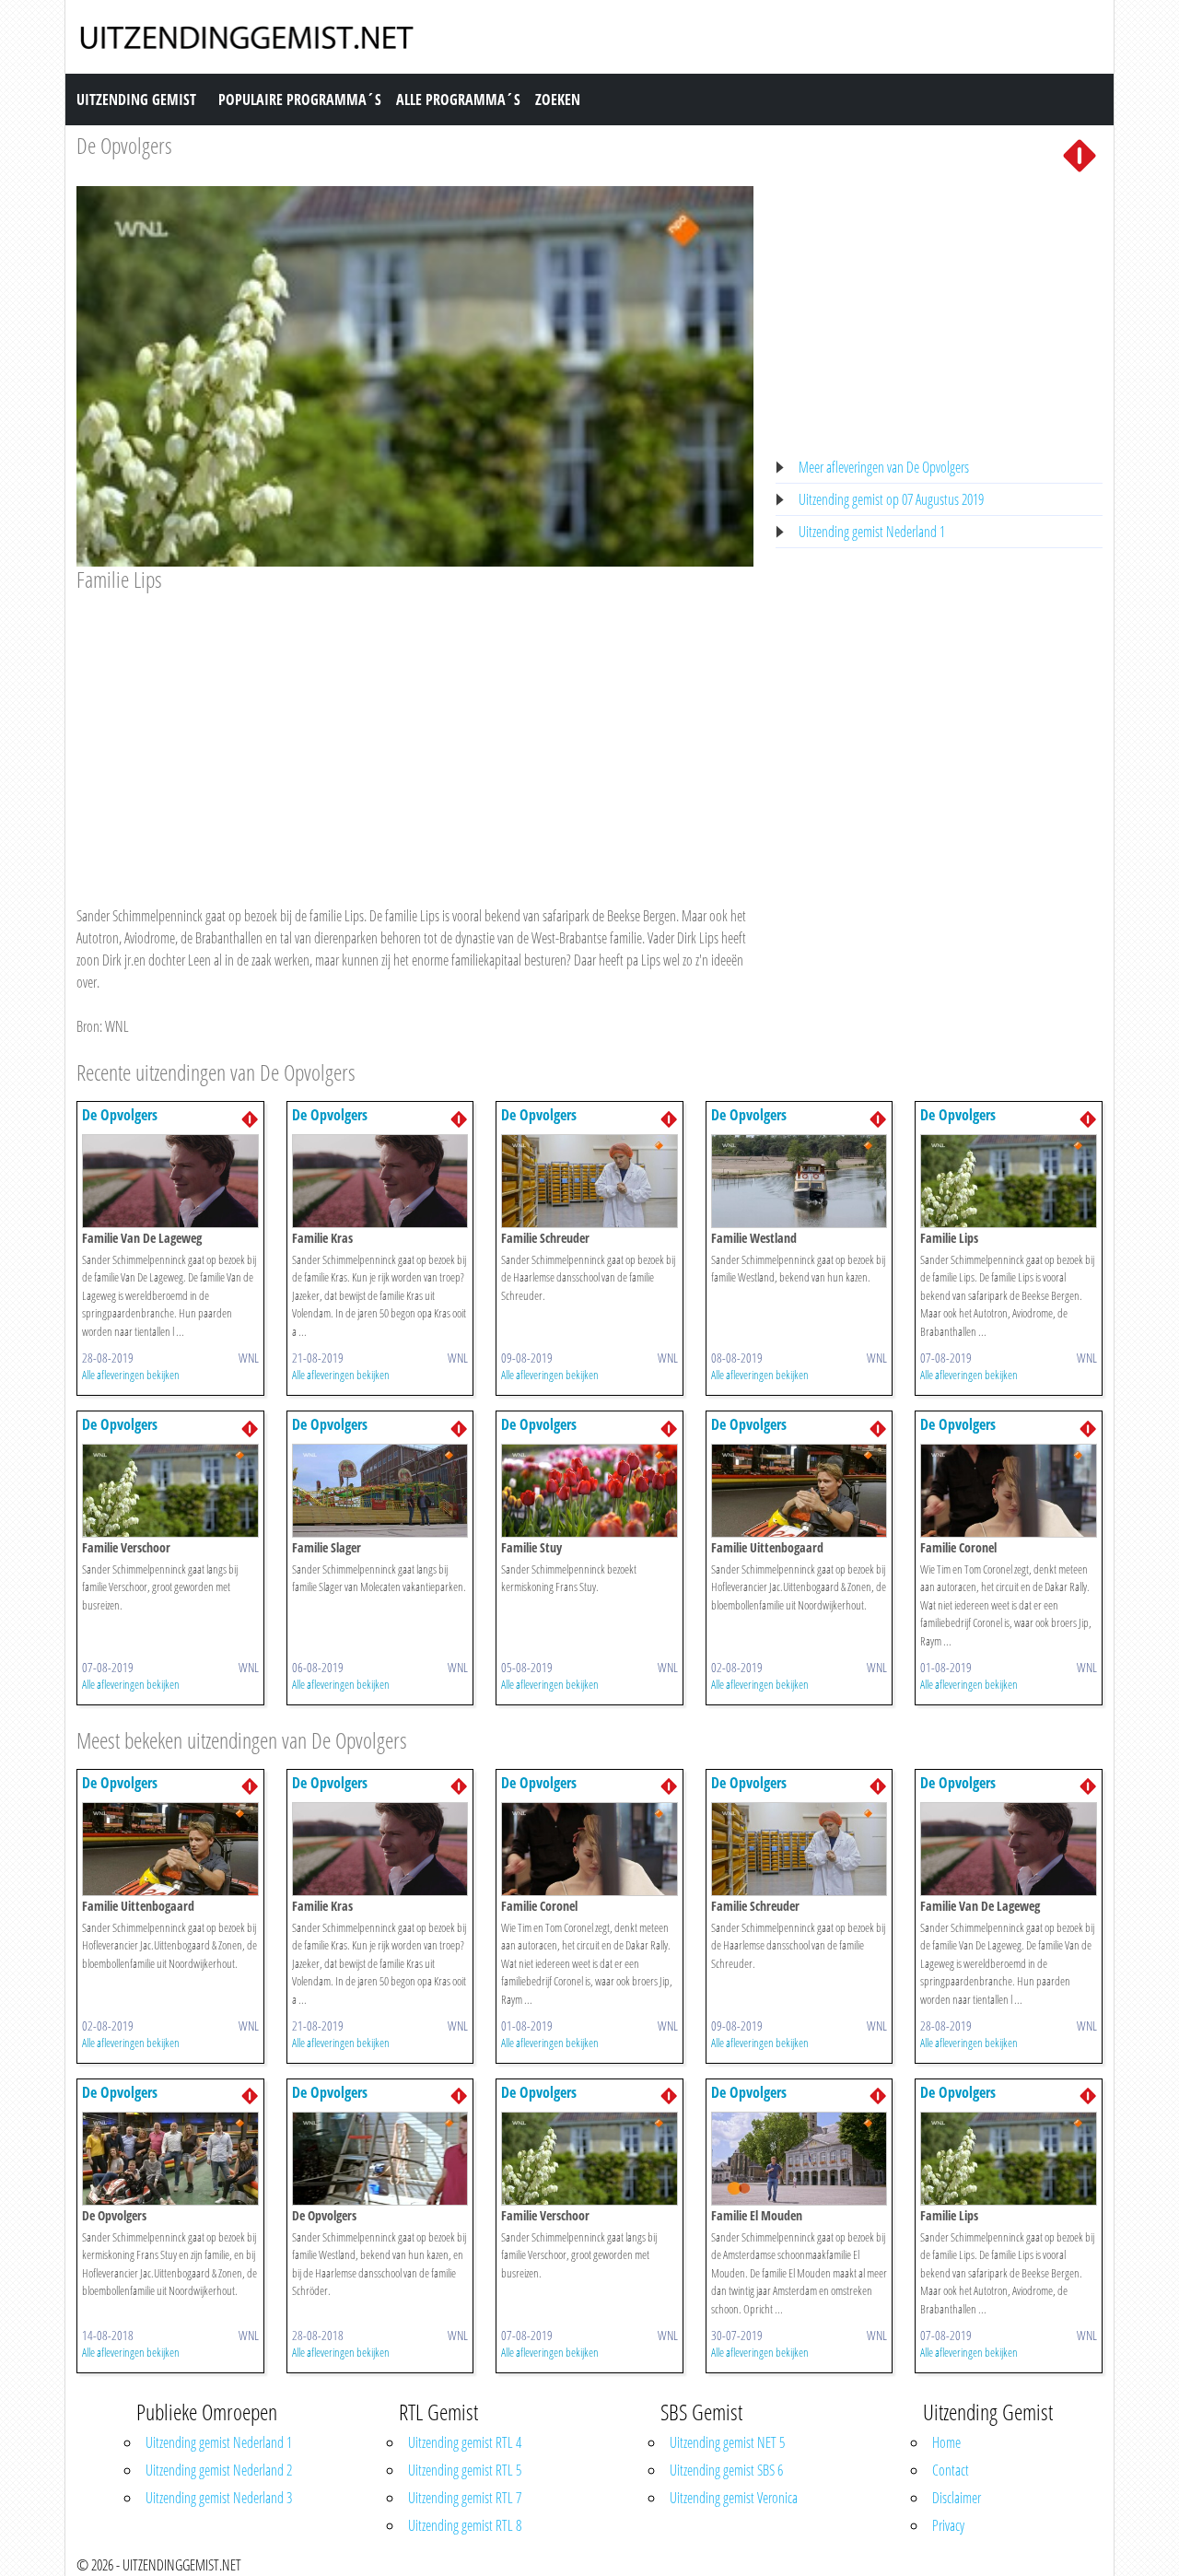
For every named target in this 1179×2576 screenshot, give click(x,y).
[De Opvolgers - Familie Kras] (380, 1179)
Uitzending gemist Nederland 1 (872, 532)
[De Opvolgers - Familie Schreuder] (589, 1179)
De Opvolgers (124, 145)
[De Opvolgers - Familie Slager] (380, 1489)
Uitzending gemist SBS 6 (726, 2470)
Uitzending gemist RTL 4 (465, 2442)
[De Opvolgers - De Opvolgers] (170, 2157)
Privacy (948, 2525)
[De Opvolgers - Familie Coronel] (1009, 1489)
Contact (951, 2470)
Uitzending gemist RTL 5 (465, 2470)
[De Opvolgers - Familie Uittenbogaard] (800, 1489)
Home (946, 2442)
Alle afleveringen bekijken (131, 1375)
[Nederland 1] (1080, 154)
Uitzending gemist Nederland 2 (219, 2470)
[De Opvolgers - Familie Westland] (800, 1179)
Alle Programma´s (458, 100)
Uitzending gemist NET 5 (727, 2442)
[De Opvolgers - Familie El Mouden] (800, 2157)
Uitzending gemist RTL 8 (465, 2525)
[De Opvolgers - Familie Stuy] (589, 1489)
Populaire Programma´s (300, 100)
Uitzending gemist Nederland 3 (219, 2498)
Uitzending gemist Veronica (734, 2498)
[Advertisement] (415, 732)
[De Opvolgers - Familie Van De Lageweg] (170, 1179)
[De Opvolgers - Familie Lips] (1009, 1179)
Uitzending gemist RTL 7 (465, 2498)
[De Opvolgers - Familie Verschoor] (170, 1489)
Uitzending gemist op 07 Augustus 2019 (891, 499)
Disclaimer (957, 2498)
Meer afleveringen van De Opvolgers (884, 467)
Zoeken (558, 100)
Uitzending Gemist (136, 100)
